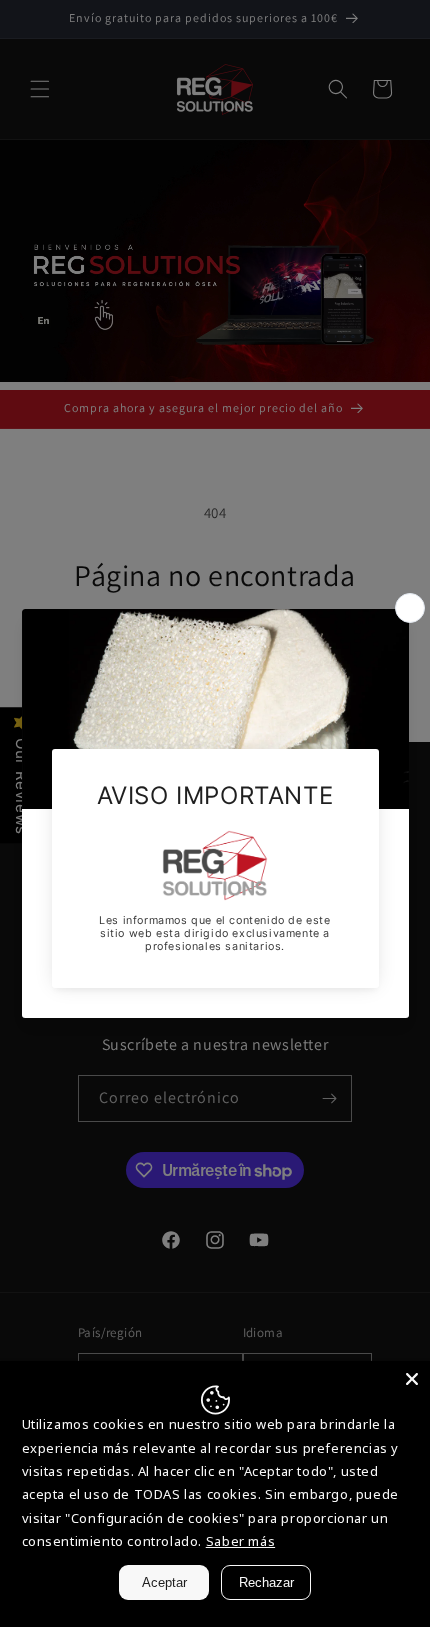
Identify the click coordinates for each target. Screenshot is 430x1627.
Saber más (240, 1541)
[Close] (412, 1379)
